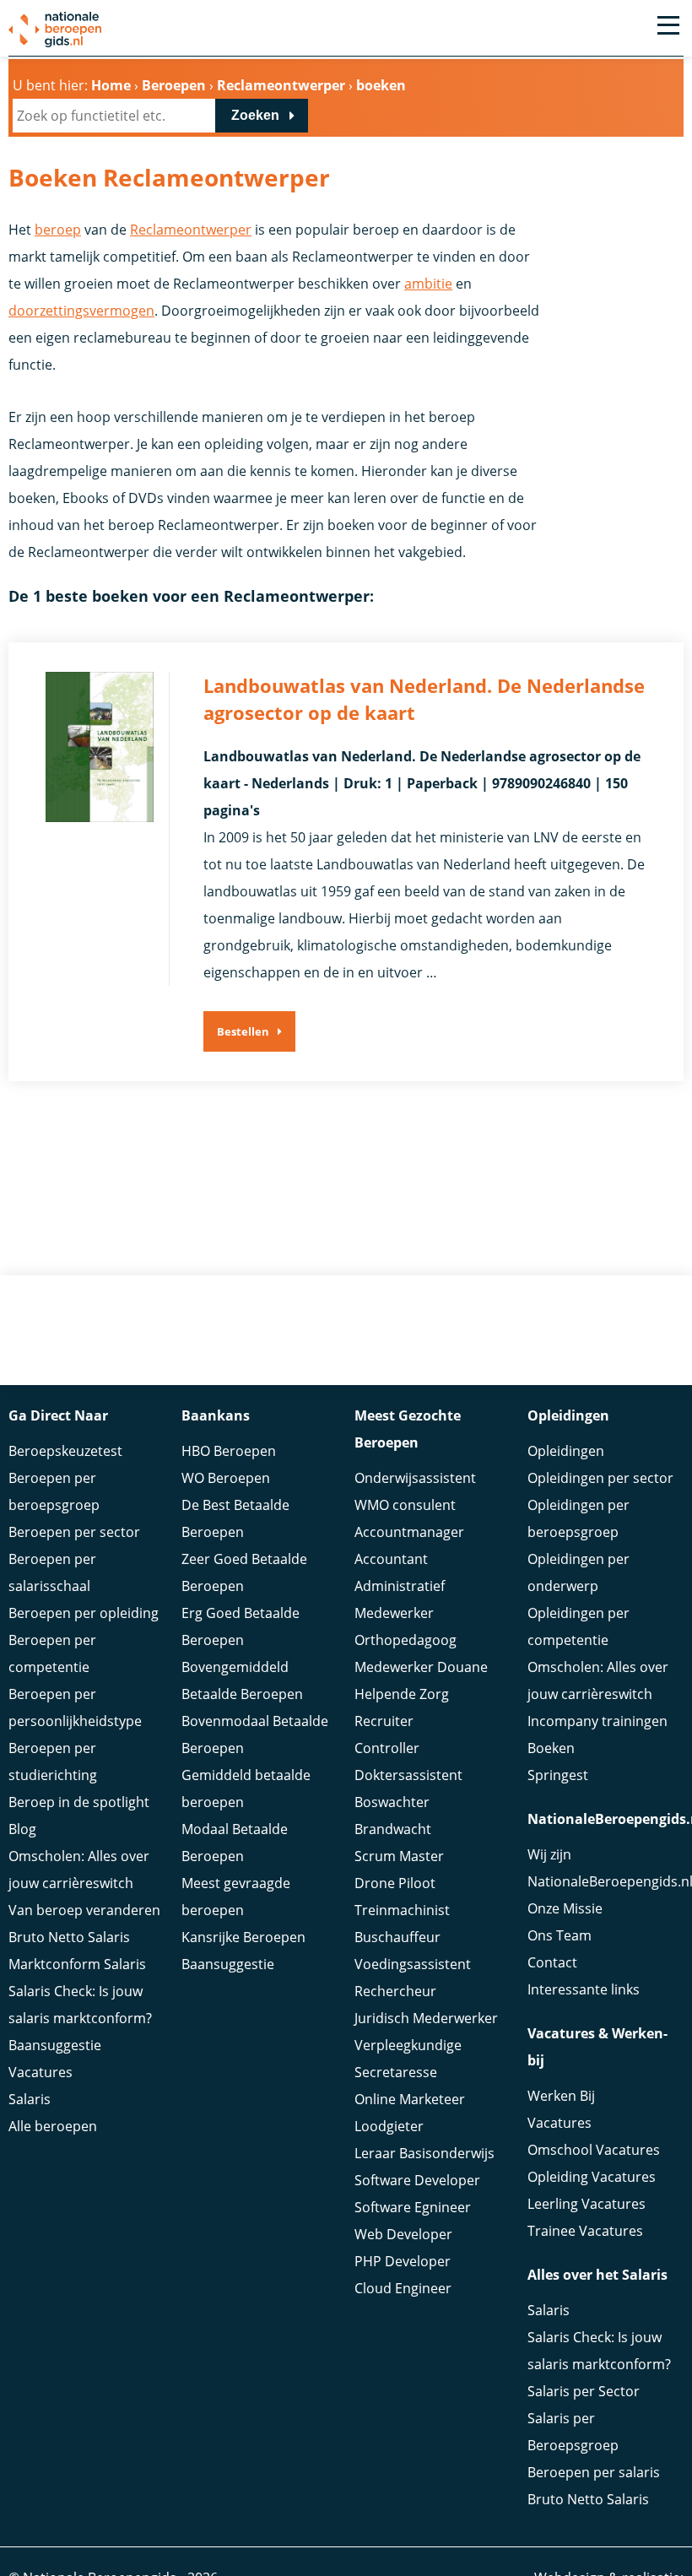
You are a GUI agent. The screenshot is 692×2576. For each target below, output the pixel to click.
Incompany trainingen (597, 1721)
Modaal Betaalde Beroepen (235, 1843)
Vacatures (41, 2072)
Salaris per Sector (584, 2391)
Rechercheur (395, 1991)
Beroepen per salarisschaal (52, 1572)
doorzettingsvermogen (81, 311)
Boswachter (392, 1802)
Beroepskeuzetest (65, 1451)
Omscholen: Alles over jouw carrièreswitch (79, 1870)
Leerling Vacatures (587, 2204)
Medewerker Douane (421, 1667)
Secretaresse (396, 2072)
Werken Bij (561, 2096)
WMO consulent (405, 1505)
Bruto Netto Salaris (69, 1937)
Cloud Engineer (403, 2288)
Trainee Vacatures (585, 2231)
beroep (58, 230)
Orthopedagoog (405, 1640)
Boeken (551, 1748)
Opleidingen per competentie (578, 1626)
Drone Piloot (395, 1883)
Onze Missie (565, 1908)
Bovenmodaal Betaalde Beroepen (255, 1734)
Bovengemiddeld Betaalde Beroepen (242, 1680)
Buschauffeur (397, 1937)
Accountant (391, 1559)
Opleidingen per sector (600, 1478)
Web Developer (403, 2234)
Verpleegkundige (408, 2045)
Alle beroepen (53, 2126)
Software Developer (417, 2180)
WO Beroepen (226, 1478)
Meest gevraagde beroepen (236, 1897)
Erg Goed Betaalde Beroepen (241, 1626)
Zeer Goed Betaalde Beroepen (244, 1572)
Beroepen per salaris (594, 2472)
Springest (558, 1775)
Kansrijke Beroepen (243, 1937)
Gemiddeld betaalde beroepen (246, 1789)
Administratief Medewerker (400, 1599)
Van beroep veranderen (84, 1910)
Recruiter (384, 1721)
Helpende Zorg (402, 1694)
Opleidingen (566, 1451)
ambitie (428, 284)
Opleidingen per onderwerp (578, 1572)
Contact (552, 1962)
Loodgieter (389, 2126)
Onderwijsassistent (415, 1478)
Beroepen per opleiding (84, 1613)
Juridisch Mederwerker (426, 2018)
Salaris (30, 2099)
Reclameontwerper (191, 230)
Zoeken (255, 115)
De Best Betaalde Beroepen (235, 1518)
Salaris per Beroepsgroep (573, 2432)
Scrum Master (399, 1856)
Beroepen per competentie (52, 1653)
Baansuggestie (55, 2045)
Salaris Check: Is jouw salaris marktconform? (80, 2005)
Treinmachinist (402, 1910)
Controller (387, 1748)
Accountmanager (409, 1532)
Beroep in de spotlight (79, 1802)
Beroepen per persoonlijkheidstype (75, 1707)
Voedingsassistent (413, 1964)
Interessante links (584, 1989)
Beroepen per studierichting (53, 1762)
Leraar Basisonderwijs (424, 2153)
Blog (22, 1829)
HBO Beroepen (229, 1451)
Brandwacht (393, 1829)
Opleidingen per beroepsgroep (578, 1518)
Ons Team (560, 1935)
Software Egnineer (413, 2207)
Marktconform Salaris (77, 1964)
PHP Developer (403, 2261)
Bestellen (243, 1031)
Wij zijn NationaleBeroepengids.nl (605, 1868)
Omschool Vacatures (594, 2150)
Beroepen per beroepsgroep (54, 1491)
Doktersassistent (408, 1775)
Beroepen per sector (74, 1532)
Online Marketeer (410, 2099)
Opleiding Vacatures (592, 2177)
